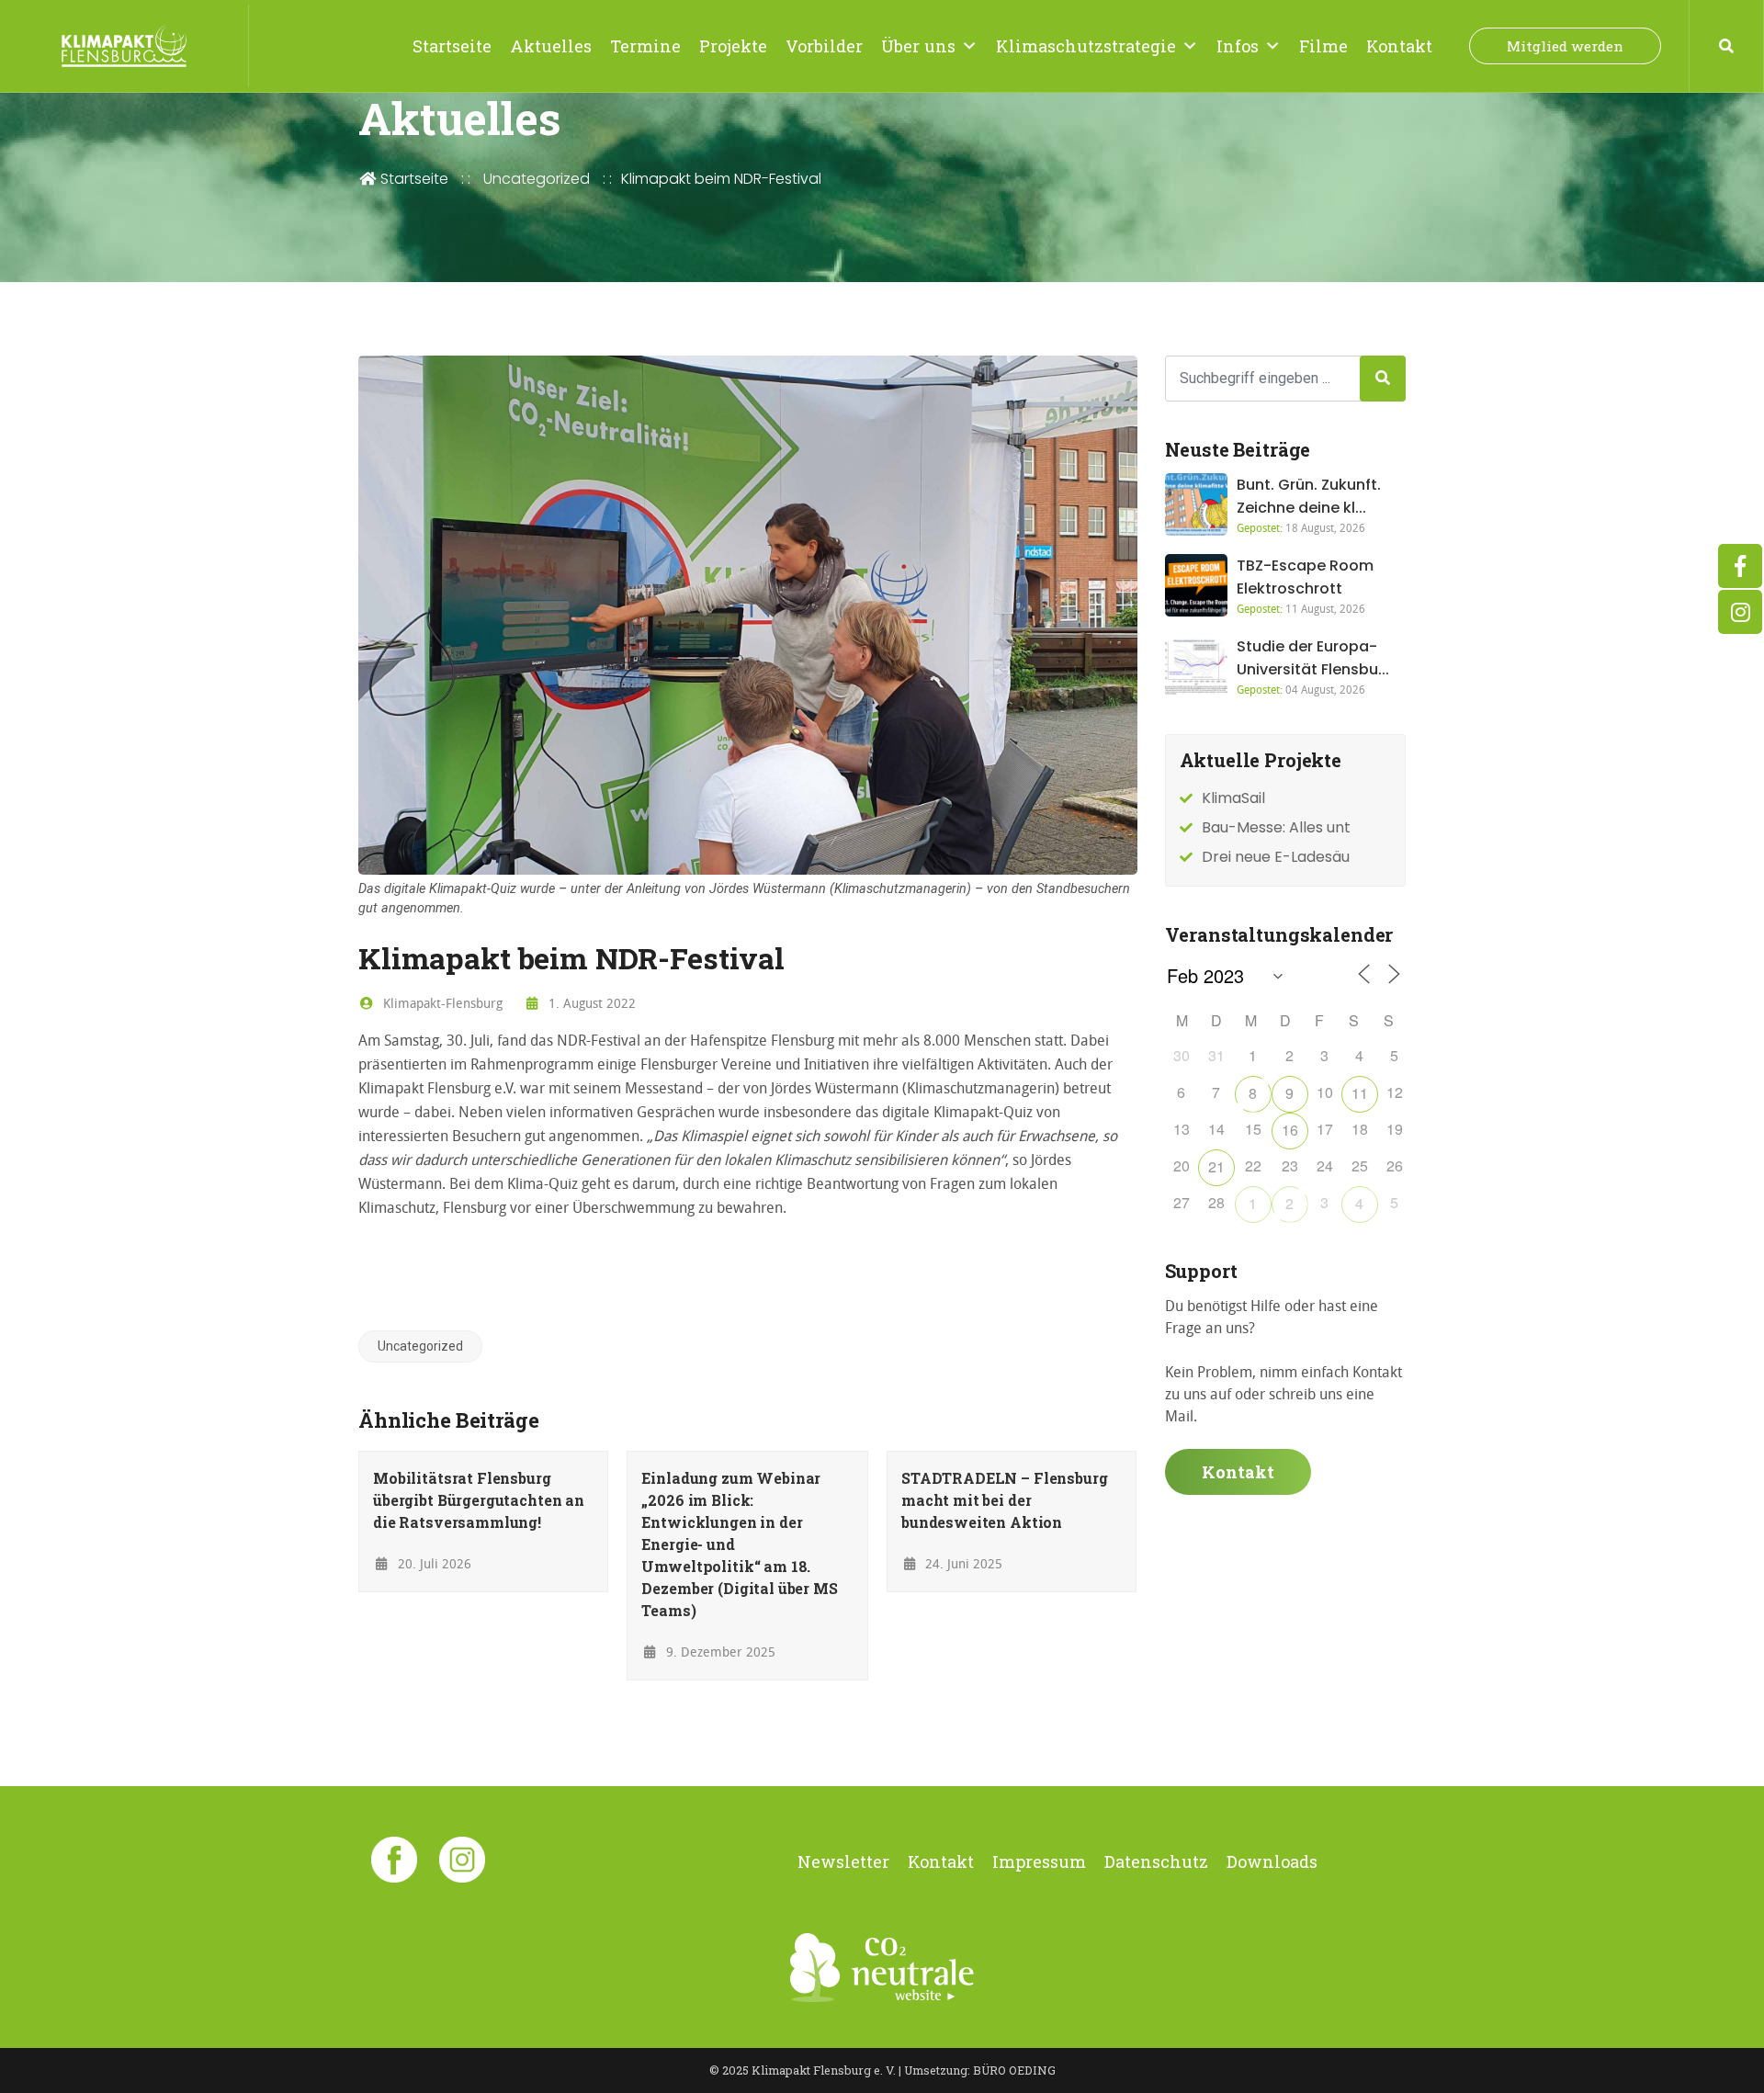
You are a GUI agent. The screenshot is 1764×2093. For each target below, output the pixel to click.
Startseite (452, 46)
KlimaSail (1233, 798)
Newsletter (843, 1861)
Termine (645, 46)
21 (1216, 1166)
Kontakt (1399, 46)
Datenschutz (1156, 1861)
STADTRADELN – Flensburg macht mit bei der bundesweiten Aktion (1005, 1500)
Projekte (733, 46)
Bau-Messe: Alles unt (1276, 827)
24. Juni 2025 (962, 1563)
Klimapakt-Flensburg (441, 1003)
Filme (1323, 46)
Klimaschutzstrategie (1086, 46)
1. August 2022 (590, 1003)
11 (1360, 1093)
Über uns (918, 46)
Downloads (1272, 1861)
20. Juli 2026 (433, 1563)
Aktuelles (551, 46)
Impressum (1039, 1861)
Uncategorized (537, 179)
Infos (1238, 46)
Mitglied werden (1565, 46)
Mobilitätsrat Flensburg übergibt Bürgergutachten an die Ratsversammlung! (479, 1500)
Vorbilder (824, 46)
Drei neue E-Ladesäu (1276, 857)
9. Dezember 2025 (719, 1652)
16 (1290, 1130)
